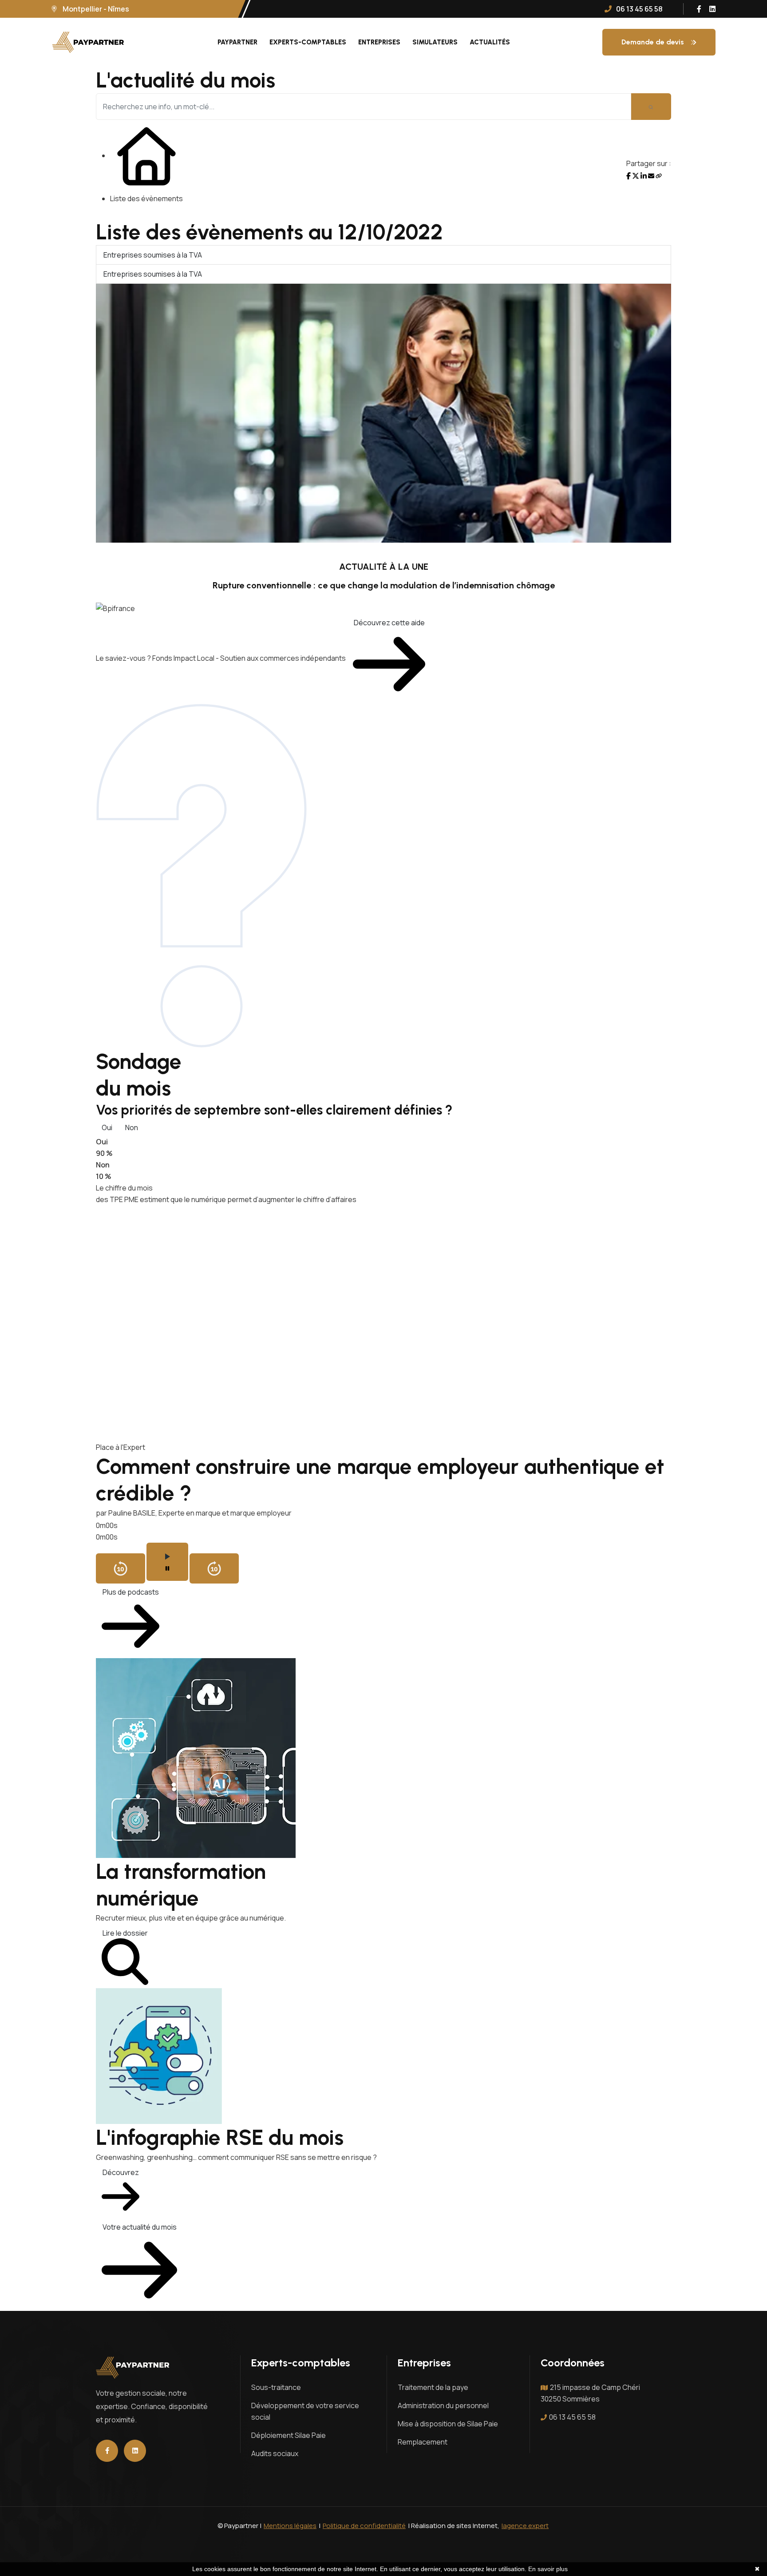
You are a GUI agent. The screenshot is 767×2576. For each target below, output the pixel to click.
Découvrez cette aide (389, 623)
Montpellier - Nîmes (95, 9)
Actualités (490, 42)
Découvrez (121, 2172)
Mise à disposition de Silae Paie (448, 2424)
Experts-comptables (308, 42)
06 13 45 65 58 (572, 2417)
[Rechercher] (651, 107)
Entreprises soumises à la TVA (153, 255)
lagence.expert (525, 2526)
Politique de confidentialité (364, 2526)
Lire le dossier (125, 1933)
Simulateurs (435, 42)
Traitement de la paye (433, 2387)
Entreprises (379, 42)
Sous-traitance (276, 2387)
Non (132, 1127)
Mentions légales (290, 2526)
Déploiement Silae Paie (289, 2435)
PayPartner (237, 42)
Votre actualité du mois (140, 2227)
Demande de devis (653, 42)
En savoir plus (548, 2569)
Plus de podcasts (131, 1592)
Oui (107, 1127)
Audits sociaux (275, 2453)
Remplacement (423, 2442)
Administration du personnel (443, 2405)
